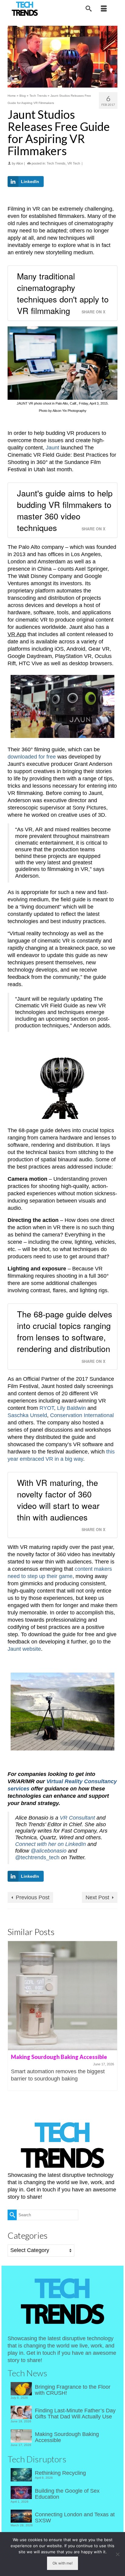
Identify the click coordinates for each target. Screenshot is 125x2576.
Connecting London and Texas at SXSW (75, 2518)
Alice (20, 163)
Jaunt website (24, 1649)
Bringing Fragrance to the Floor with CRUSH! (73, 2390)
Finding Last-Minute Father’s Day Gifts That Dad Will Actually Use (75, 2414)
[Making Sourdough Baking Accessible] (62, 1996)
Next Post (97, 1897)
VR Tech (74, 163)
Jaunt (52, 448)
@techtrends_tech (37, 1857)
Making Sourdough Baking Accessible (67, 2437)
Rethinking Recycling (60, 2473)
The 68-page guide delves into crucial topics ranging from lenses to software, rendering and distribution (65, 1331)
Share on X (93, 312)
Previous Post (33, 1897)
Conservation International (82, 1415)
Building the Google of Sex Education (67, 2494)
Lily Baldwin (71, 1408)
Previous (13, 2019)
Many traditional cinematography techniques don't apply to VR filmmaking (63, 293)
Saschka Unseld (27, 1415)
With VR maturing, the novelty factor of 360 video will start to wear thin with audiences (58, 1500)
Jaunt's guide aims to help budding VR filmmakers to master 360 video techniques (65, 510)
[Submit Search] (12, 2215)
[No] (117, 2554)
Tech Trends (56, 163)
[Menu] (104, 9)
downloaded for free (32, 757)
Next (112, 2019)
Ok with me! (62, 2563)
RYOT (47, 1408)
